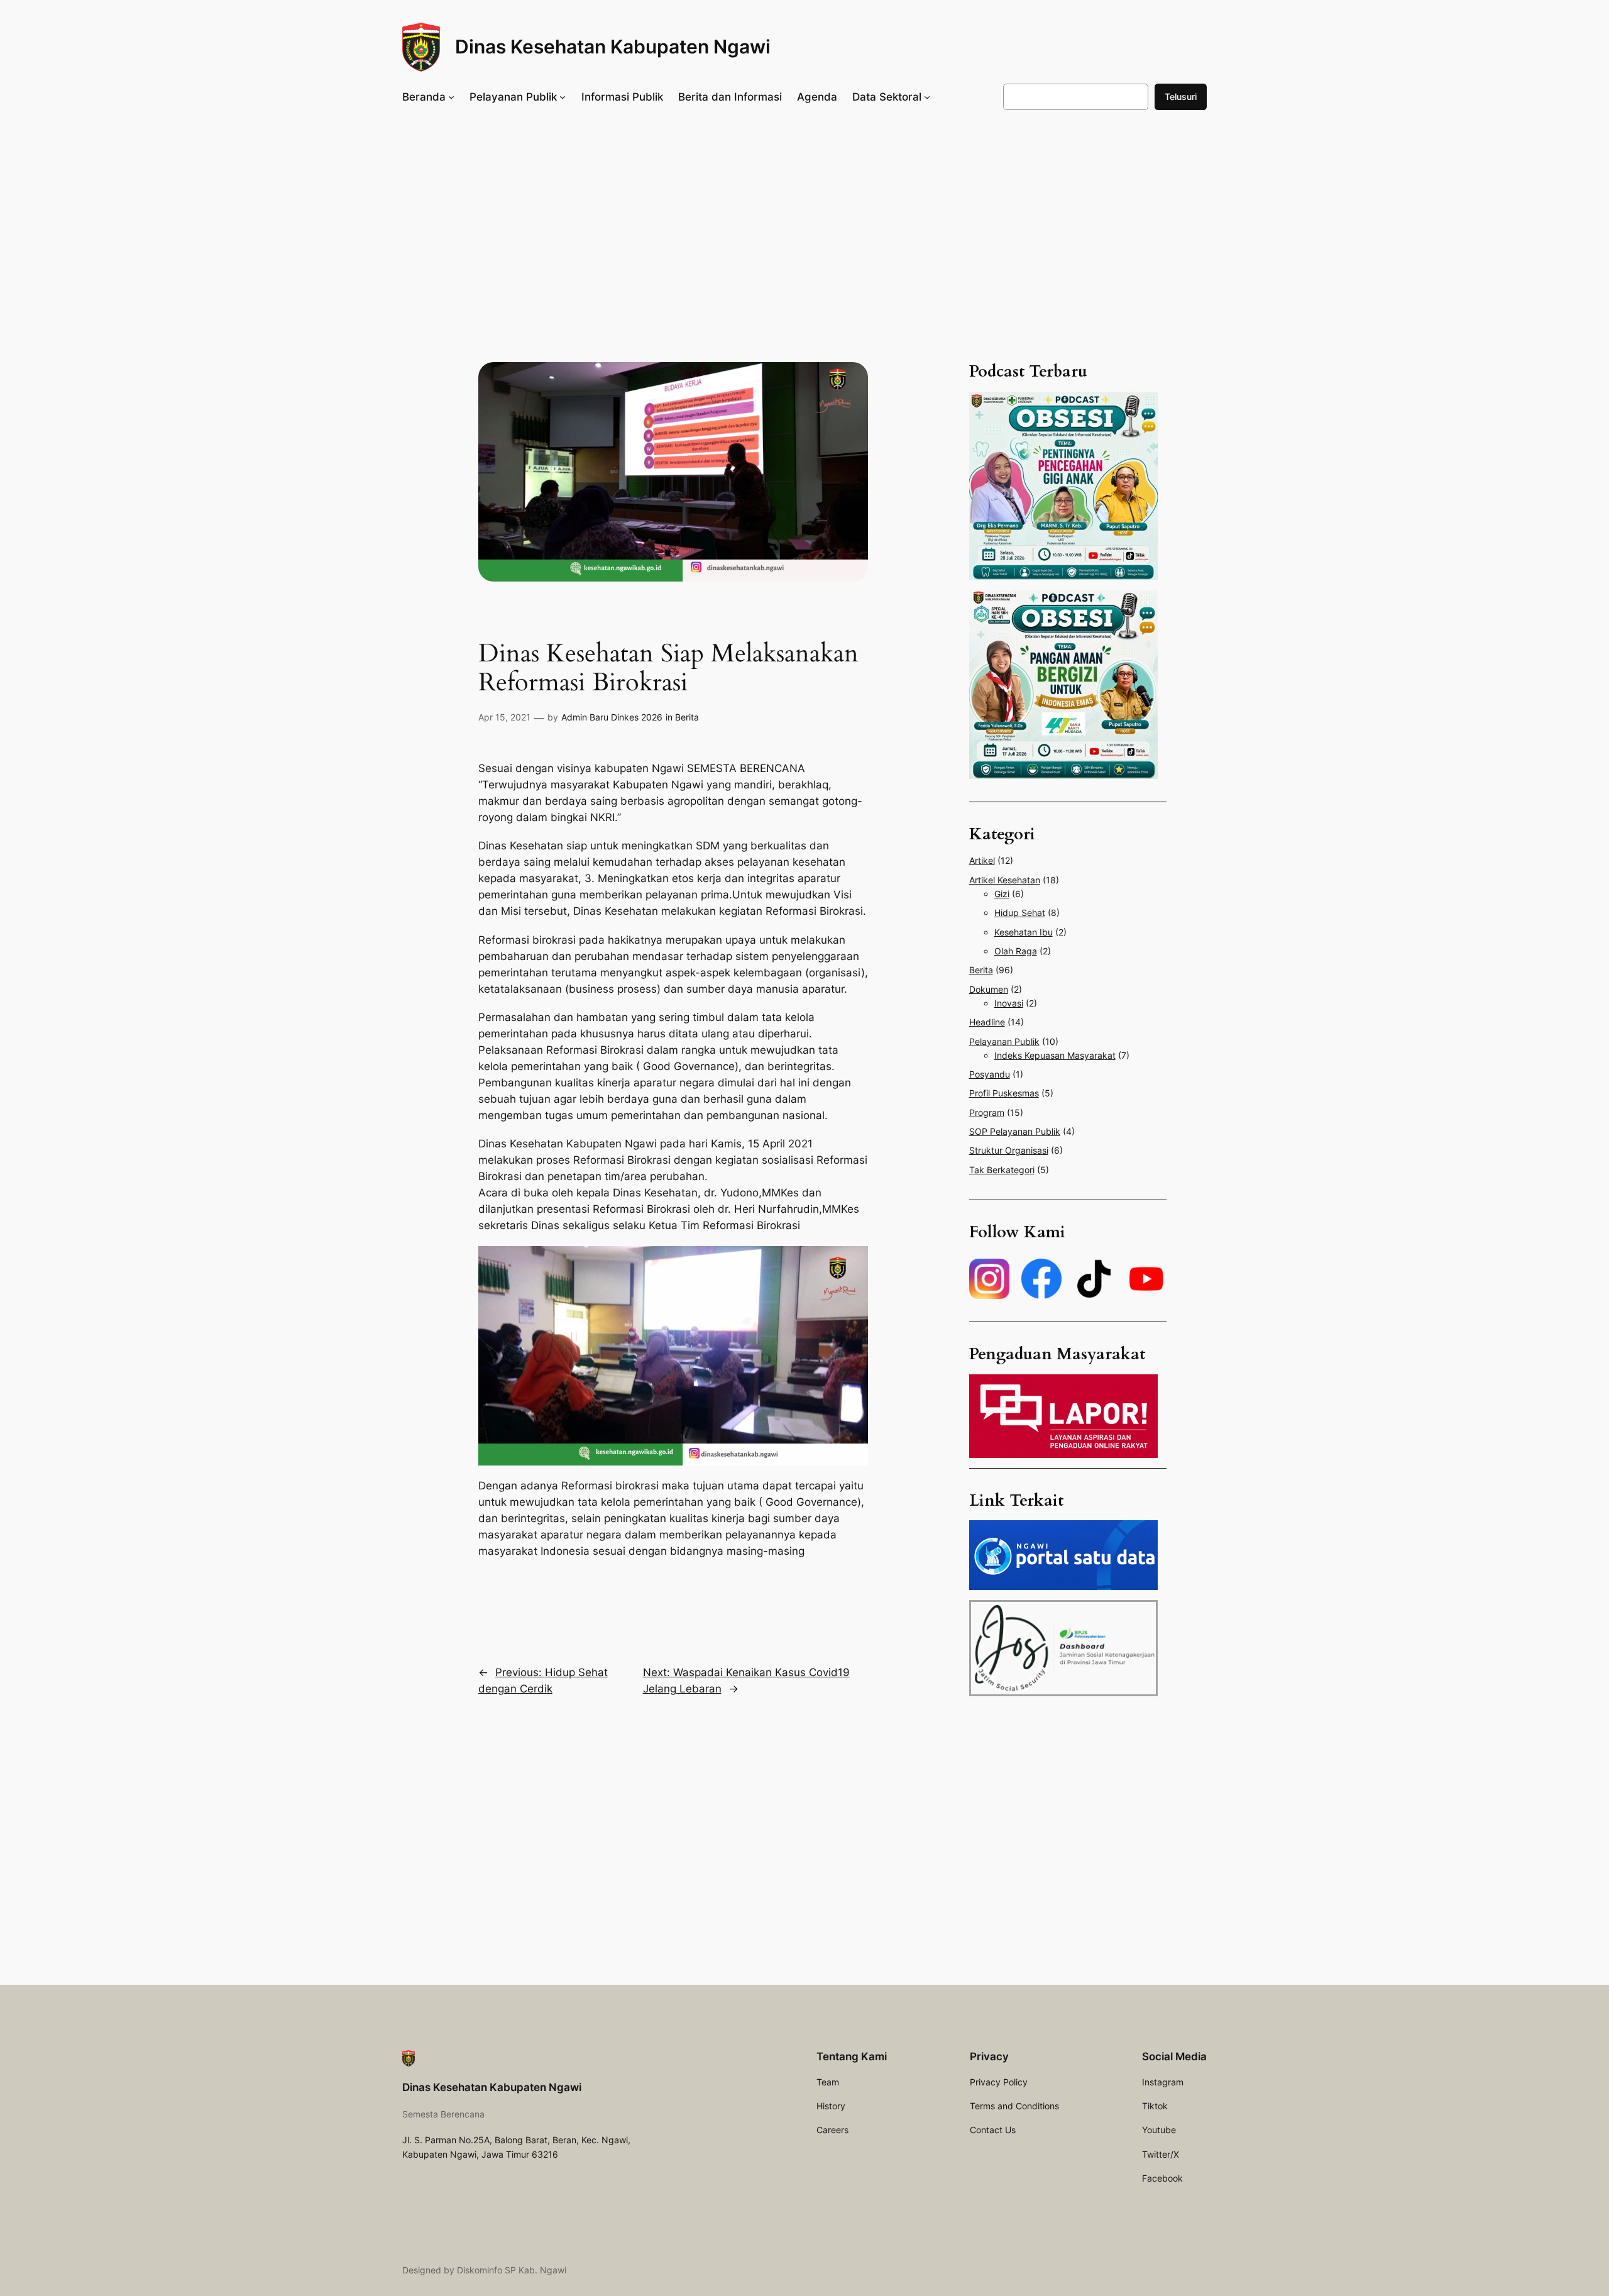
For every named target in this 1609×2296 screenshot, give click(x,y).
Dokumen (989, 989)
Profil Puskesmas (1004, 1093)
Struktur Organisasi (1009, 1150)
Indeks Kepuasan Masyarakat (1055, 1055)
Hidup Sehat (1020, 913)
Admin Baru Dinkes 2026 (612, 717)
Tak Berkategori (1002, 1170)
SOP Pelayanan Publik (1015, 1131)
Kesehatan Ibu (1024, 932)
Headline (987, 1022)
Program (987, 1112)
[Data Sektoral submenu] (927, 97)
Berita (687, 717)
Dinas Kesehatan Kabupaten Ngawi (613, 47)
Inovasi (1009, 1003)
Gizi (1002, 894)
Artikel (982, 860)
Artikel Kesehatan (1005, 880)
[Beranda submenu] (451, 97)
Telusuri (1181, 97)
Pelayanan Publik (1004, 1041)
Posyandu (990, 1074)
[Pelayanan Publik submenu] (563, 97)
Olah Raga (1016, 951)
